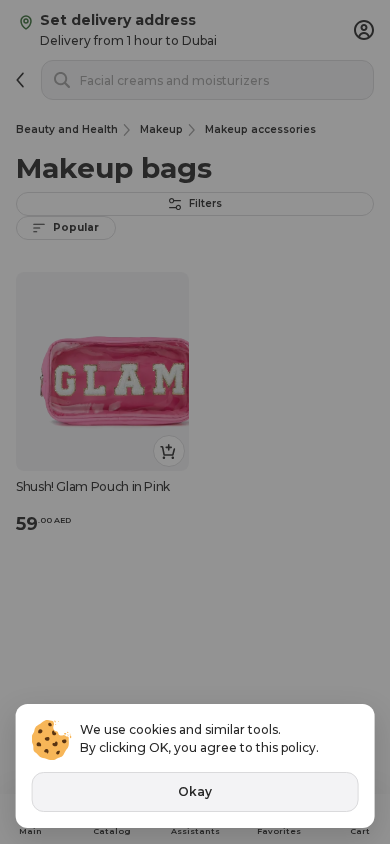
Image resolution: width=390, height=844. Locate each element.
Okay (195, 791)
